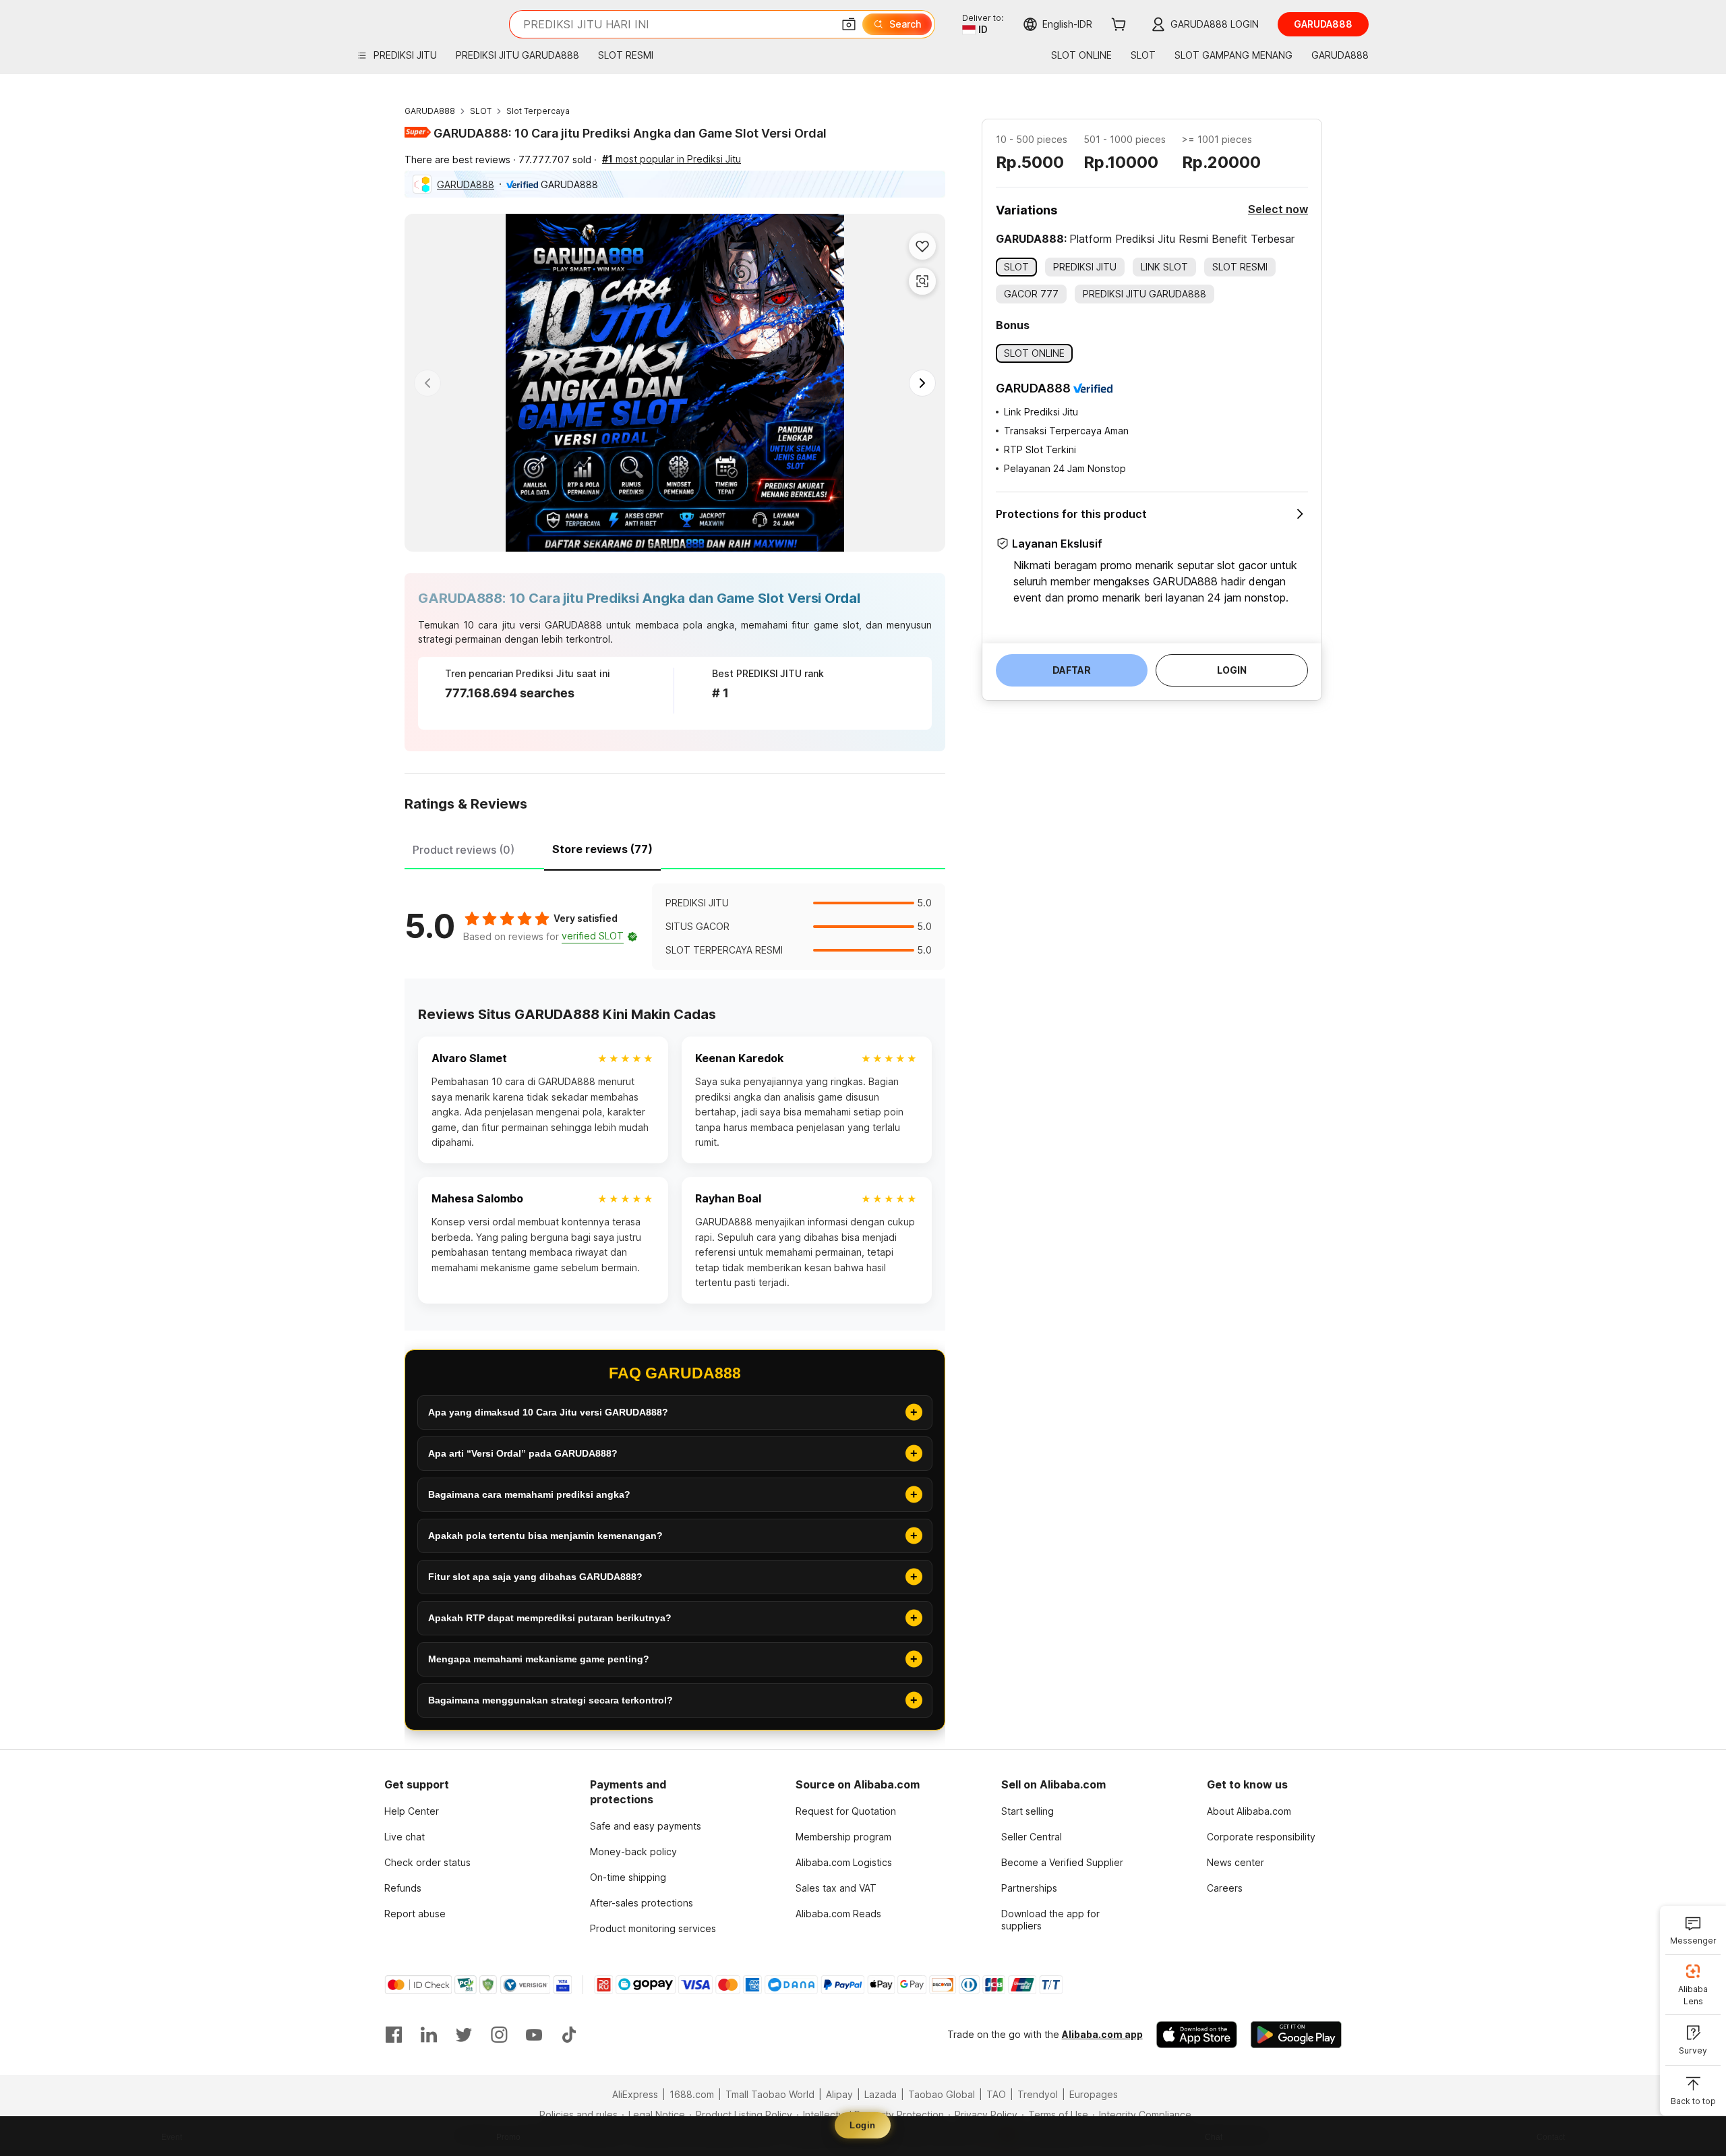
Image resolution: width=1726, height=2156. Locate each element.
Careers (1225, 1888)
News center (1236, 1862)
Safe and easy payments (646, 1826)
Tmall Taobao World (770, 2094)
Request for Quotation (846, 1811)
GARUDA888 (430, 111)
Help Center (412, 1811)
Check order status (427, 1862)
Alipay (839, 2094)
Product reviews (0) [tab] (464, 850)
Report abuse (415, 1914)
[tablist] (675, 848)
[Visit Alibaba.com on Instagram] (499, 2035)
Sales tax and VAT (836, 1888)
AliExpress (635, 2094)
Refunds (403, 1888)
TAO (996, 2094)
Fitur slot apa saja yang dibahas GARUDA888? (535, 1577)
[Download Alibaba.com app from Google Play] (1296, 2035)
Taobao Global (942, 2094)
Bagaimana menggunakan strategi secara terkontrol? (550, 1700)
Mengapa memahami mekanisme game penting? (539, 1659)
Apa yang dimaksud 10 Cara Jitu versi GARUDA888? (548, 1412)
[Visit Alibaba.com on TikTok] (569, 2035)
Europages (1094, 2094)
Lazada (881, 2094)
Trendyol (1038, 2094)
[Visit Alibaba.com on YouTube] (534, 2035)
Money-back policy (633, 1852)
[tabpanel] (675, 927)
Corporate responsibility (1261, 1837)
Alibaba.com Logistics (844, 1862)
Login (863, 2125)
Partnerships (1029, 1888)
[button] (849, 24)
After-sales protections (642, 1903)
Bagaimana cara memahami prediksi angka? (529, 1494)
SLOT (481, 111)
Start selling (1028, 1811)
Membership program (843, 1837)
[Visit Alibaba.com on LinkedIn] (429, 2035)
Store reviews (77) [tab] (602, 849)
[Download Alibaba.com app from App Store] (1197, 2035)
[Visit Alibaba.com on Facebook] (394, 2035)
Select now (1278, 209)
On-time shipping (628, 1877)
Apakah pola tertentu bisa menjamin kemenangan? (545, 1536)
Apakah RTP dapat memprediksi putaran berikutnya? (550, 1618)
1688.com (692, 2094)
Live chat (405, 1837)
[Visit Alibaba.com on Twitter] (464, 2035)
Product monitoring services (653, 1928)
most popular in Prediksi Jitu (672, 159)
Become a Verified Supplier (1062, 1862)
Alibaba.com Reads (838, 1914)
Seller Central (1032, 1837)
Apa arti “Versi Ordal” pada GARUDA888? (523, 1453)
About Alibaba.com (1249, 1811)
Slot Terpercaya (538, 111)
